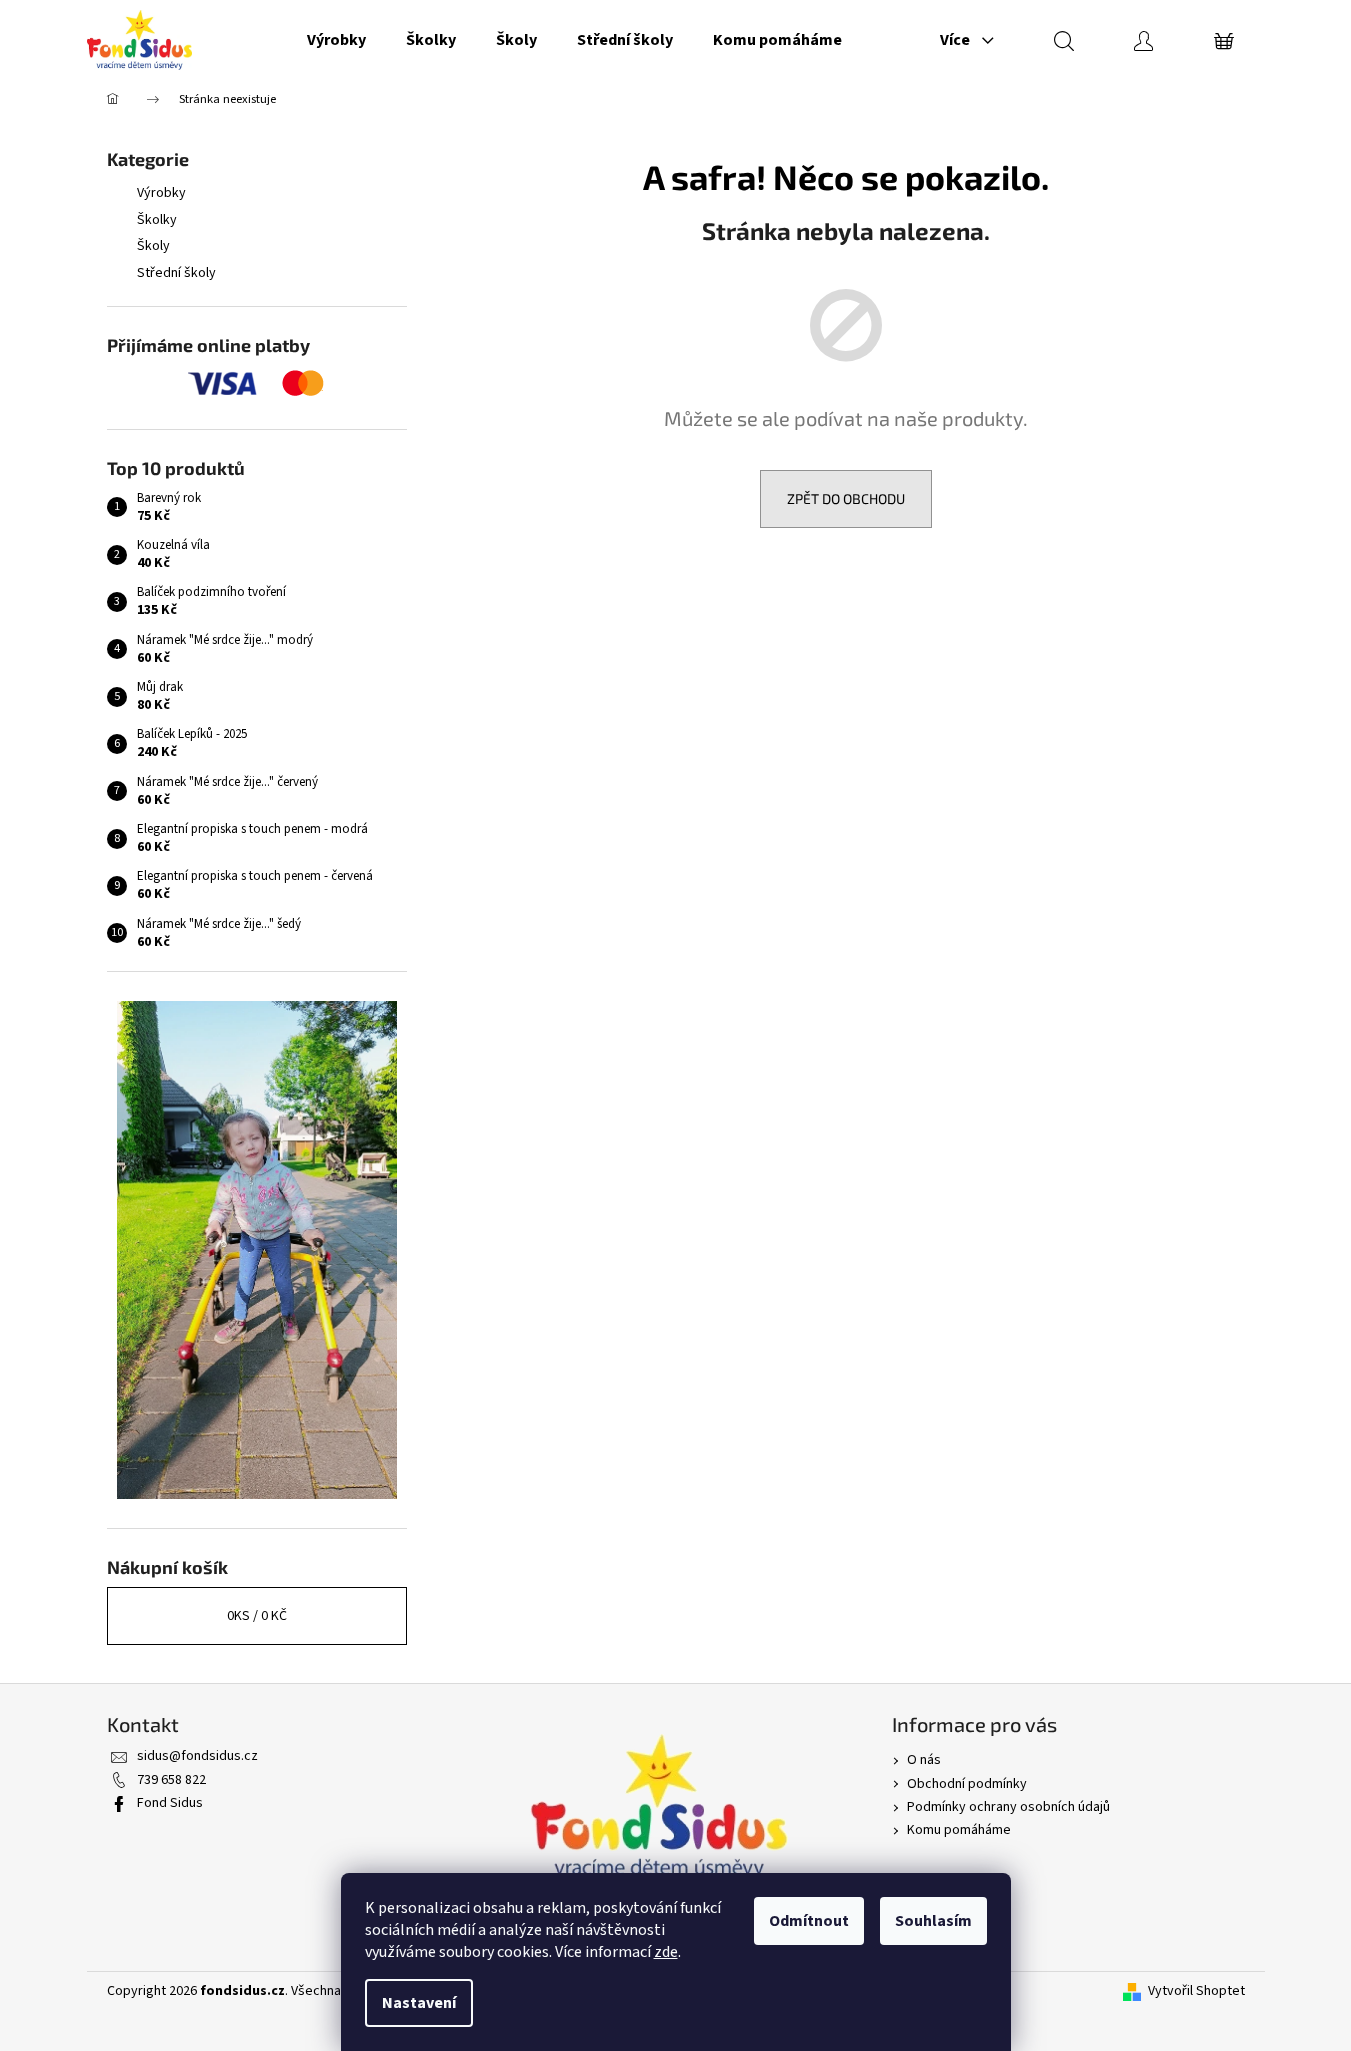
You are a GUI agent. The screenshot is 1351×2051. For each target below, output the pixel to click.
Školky (157, 220)
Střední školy (176, 273)
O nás (924, 1760)
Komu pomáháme (959, 1830)
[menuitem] (336, 40)
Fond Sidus (170, 1803)
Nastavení (419, 2003)
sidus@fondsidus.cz (197, 1756)
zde (666, 1952)
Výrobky (161, 193)
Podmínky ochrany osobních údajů (1008, 1807)
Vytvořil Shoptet (1196, 1991)
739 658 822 (171, 1780)
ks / (257, 1616)
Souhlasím (933, 1921)
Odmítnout (809, 1921)
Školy (153, 246)
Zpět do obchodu (846, 498)
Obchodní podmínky (967, 1784)
